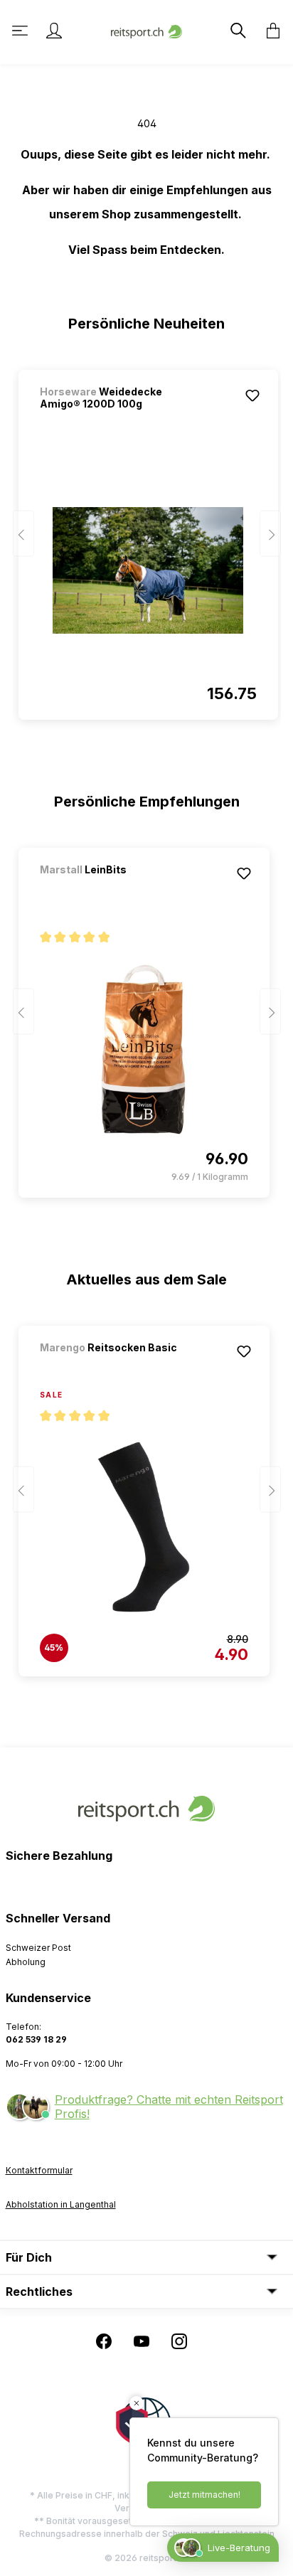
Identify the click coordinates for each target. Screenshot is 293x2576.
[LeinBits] (114, 889)
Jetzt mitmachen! (204, 2495)
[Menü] (21, 31)
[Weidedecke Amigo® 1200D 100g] (148, 570)
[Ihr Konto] (54, 31)
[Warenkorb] (269, 31)
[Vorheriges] (23, 534)
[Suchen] (237, 31)
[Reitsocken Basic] (114, 1367)
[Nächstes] (270, 534)
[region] (147, 538)
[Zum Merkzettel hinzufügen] (252, 395)
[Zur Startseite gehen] (146, 30)
